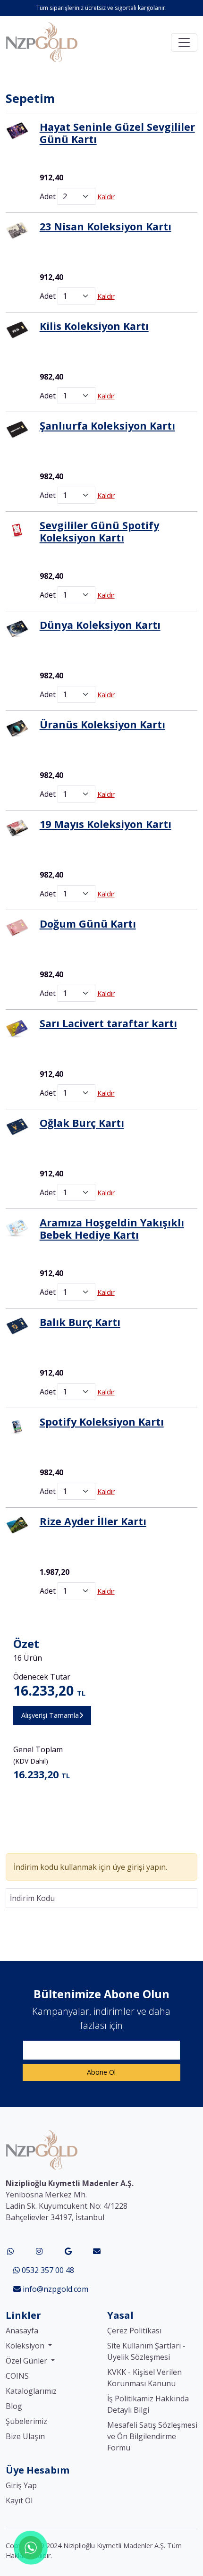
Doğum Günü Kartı (88, 924)
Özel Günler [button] (27, 2361)
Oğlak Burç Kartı (82, 1123)
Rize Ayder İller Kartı (93, 1521)
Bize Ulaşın (25, 2436)
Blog (14, 2406)
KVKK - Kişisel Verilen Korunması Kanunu (144, 2378)
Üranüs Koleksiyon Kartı (102, 724)
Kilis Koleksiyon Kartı (94, 326)
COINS (17, 2376)
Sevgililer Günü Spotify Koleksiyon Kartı (99, 531)
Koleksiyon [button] (26, 2346)
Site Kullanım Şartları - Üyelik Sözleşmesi (146, 2351)
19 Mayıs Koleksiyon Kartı (106, 824)
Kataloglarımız (31, 2391)
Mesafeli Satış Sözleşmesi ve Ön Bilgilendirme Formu (152, 2436)
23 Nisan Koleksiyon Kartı (106, 226)
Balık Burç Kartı (80, 1322)
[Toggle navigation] (184, 42)
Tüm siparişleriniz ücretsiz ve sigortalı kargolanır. (101, 8)
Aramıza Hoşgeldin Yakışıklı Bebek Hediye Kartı (112, 1229)
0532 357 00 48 (47, 2270)
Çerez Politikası (134, 2331)
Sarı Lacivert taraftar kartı (108, 1023)
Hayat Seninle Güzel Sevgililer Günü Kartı (117, 133)
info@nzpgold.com (55, 2289)
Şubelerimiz (26, 2421)
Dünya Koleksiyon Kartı (100, 625)
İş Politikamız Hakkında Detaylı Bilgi (148, 2404)
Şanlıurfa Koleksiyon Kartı (107, 426)
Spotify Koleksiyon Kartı (102, 1422)
